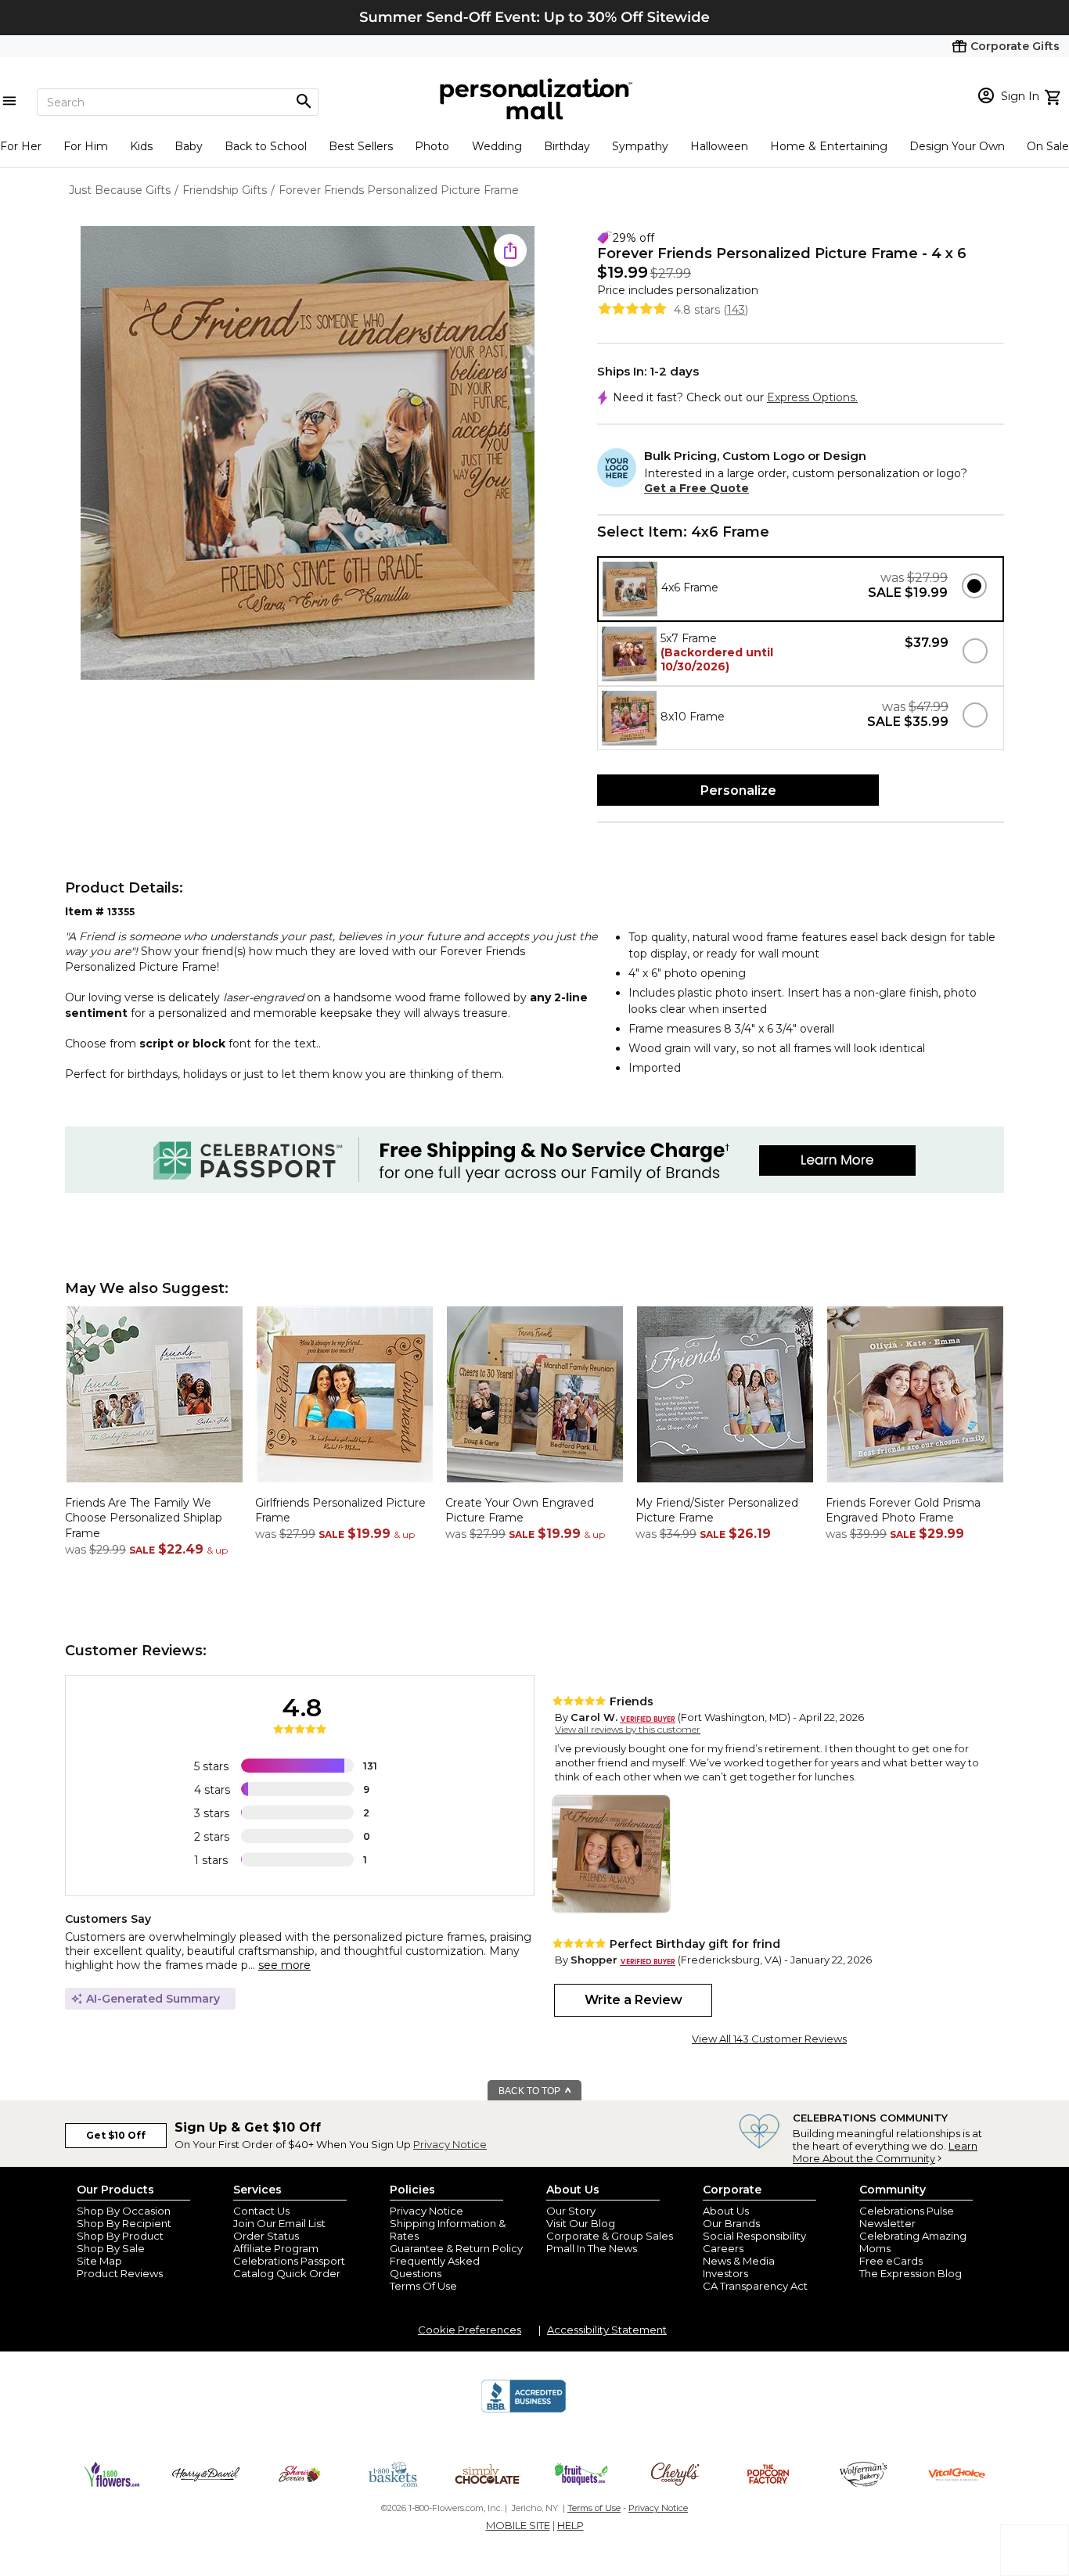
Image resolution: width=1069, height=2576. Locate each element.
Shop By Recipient (124, 2223)
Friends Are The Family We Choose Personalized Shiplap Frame (144, 1518)
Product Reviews (120, 2273)
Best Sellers (361, 146)
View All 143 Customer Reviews (769, 2039)
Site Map (99, 2261)
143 (736, 310)
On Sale (1048, 146)
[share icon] (510, 250)
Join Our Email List (279, 2223)
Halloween (719, 146)
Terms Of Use (423, 2286)
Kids (141, 146)
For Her (21, 146)
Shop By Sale (111, 2248)
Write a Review (633, 2000)
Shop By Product (120, 2236)
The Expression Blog (911, 2273)
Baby (189, 146)
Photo (432, 146)
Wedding (497, 146)
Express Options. (812, 397)
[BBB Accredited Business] (524, 2410)
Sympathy (640, 146)
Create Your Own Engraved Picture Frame (520, 1511)
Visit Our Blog (581, 2223)
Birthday (567, 146)
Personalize (738, 790)
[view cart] (1055, 95)
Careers (723, 2248)
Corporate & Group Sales (610, 2236)
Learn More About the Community (885, 2152)
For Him (86, 146)
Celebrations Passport (289, 2261)
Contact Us (261, 2211)
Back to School (266, 146)
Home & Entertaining (829, 146)
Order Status (266, 2236)
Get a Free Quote (696, 488)
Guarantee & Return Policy (456, 2248)
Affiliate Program (276, 2248)
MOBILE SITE (518, 2525)
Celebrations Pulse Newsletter (907, 2217)
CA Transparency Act (755, 2286)
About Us (726, 2211)
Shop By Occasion (124, 2211)
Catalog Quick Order (287, 2273)
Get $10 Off (116, 2135)
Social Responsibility (754, 2236)
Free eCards (891, 2261)
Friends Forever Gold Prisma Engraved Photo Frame (903, 1511)
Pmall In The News (592, 2248)
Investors (725, 2273)
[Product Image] (308, 454)
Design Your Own (957, 146)
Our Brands (731, 2223)
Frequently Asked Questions (435, 2267)
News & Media (739, 2261)
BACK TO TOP (531, 2091)
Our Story (571, 2211)
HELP (570, 2525)
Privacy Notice (450, 2144)
